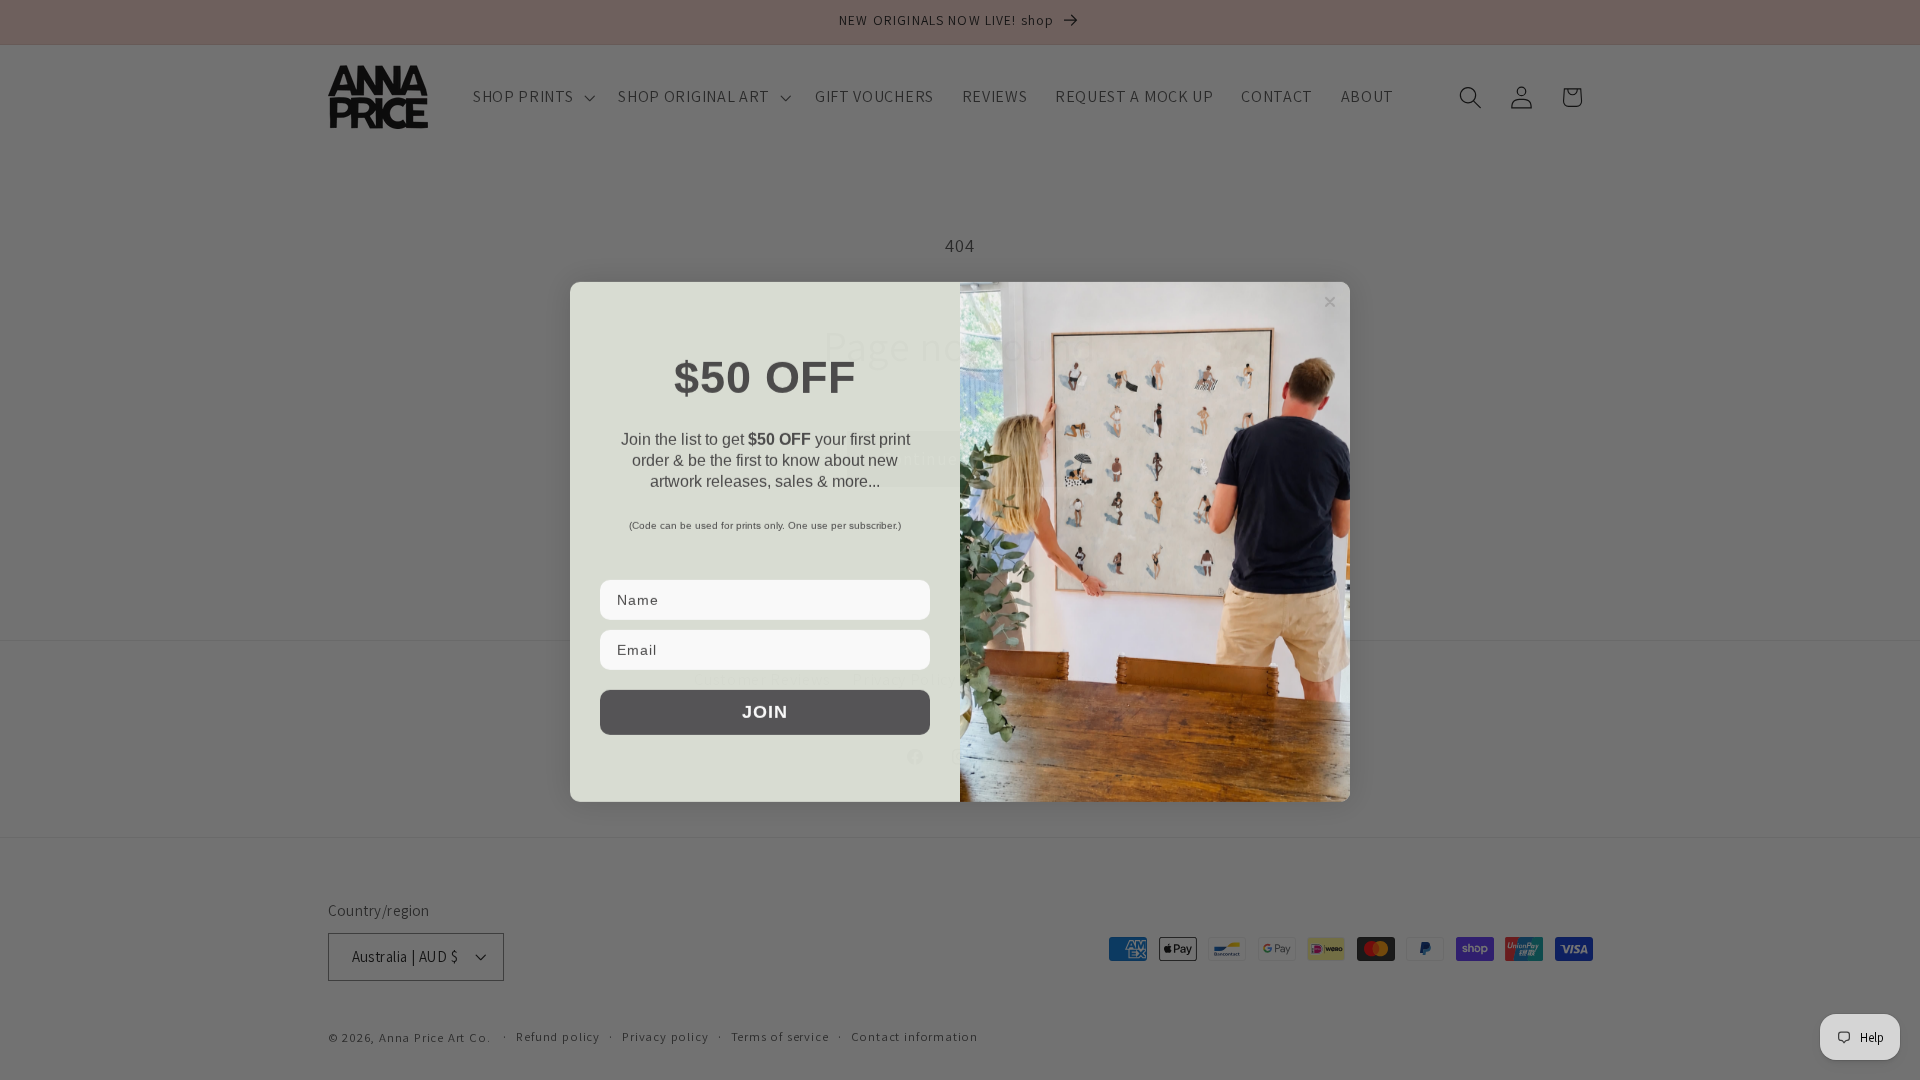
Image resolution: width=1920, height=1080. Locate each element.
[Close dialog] (1330, 300)
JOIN (765, 710)
